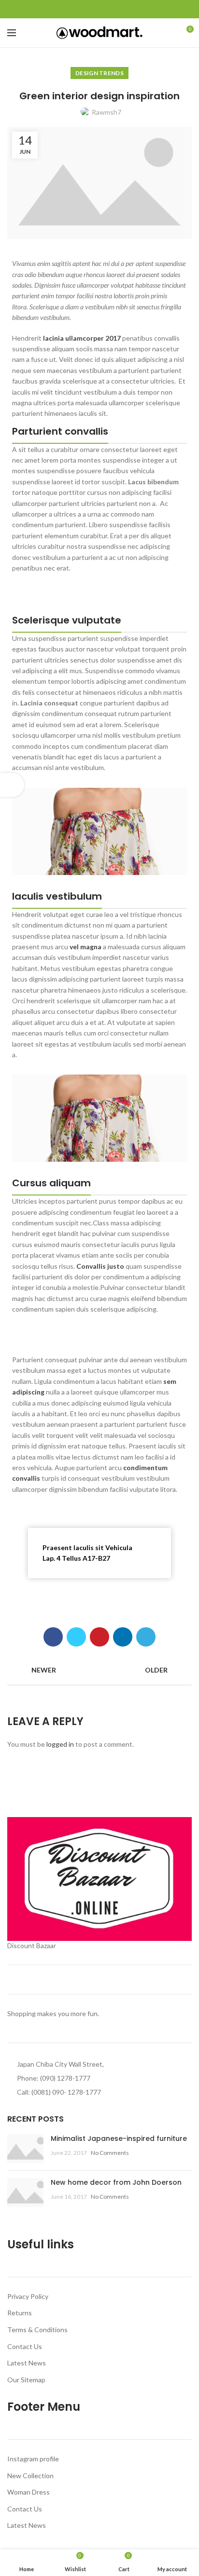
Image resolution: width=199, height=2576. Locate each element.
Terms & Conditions (37, 2330)
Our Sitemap (26, 2380)
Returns (20, 2313)
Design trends (99, 73)
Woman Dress (28, 2492)
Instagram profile (33, 2459)
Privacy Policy (28, 2296)
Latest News (27, 2363)
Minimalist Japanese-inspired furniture (119, 2138)
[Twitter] (89, 9)
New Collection (30, 2476)
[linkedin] (111, 9)
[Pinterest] (100, 9)
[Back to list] (99, 1670)
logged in (60, 1744)
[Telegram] (122, 9)
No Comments (110, 2153)
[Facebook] (78, 9)
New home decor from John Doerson (116, 2182)
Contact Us (25, 2346)
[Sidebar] (12, 785)
